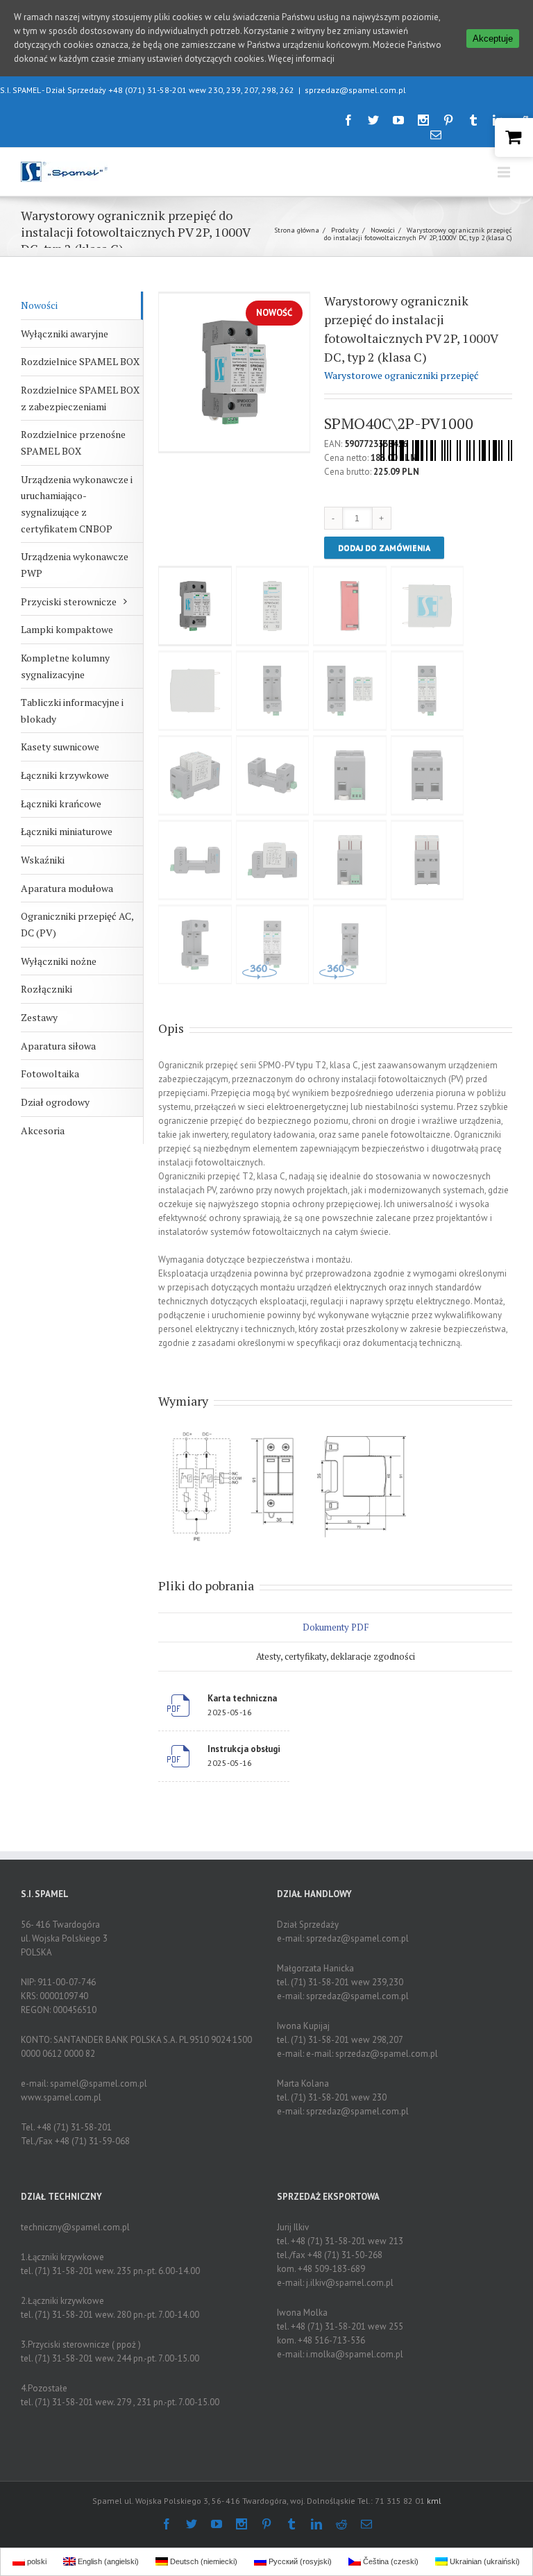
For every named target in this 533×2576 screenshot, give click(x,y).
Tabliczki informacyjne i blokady (72, 710)
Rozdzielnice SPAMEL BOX (80, 361)
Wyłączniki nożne (59, 961)
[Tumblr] (473, 120)
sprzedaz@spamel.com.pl (355, 90)
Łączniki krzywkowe (65, 775)
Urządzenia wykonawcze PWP (75, 565)
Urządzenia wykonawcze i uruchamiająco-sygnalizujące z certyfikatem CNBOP (77, 504)
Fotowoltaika (50, 1074)
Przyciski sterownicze (69, 601)
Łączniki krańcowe (61, 803)
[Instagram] (423, 120)
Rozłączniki (46, 989)
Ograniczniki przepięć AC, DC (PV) (77, 924)
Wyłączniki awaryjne (65, 334)
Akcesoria (43, 1130)
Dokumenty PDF (336, 1627)
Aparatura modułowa (67, 888)
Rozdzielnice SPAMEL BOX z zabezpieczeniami (80, 398)
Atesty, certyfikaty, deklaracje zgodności (336, 1656)
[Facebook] (348, 120)
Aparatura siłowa (58, 1046)
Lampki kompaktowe (67, 629)
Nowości (383, 230)
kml (434, 2501)
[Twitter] (373, 120)
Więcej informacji (301, 59)
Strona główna (297, 230)
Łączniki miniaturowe (67, 831)
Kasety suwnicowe (60, 747)
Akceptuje (493, 39)
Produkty (345, 230)
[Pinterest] (448, 120)
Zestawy (39, 1017)
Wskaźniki (43, 860)
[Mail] (436, 135)
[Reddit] (341, 2524)
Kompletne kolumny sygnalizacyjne (65, 666)
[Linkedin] (316, 2524)
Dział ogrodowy (55, 1102)
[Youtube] (398, 120)
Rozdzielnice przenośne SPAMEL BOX (73, 443)
